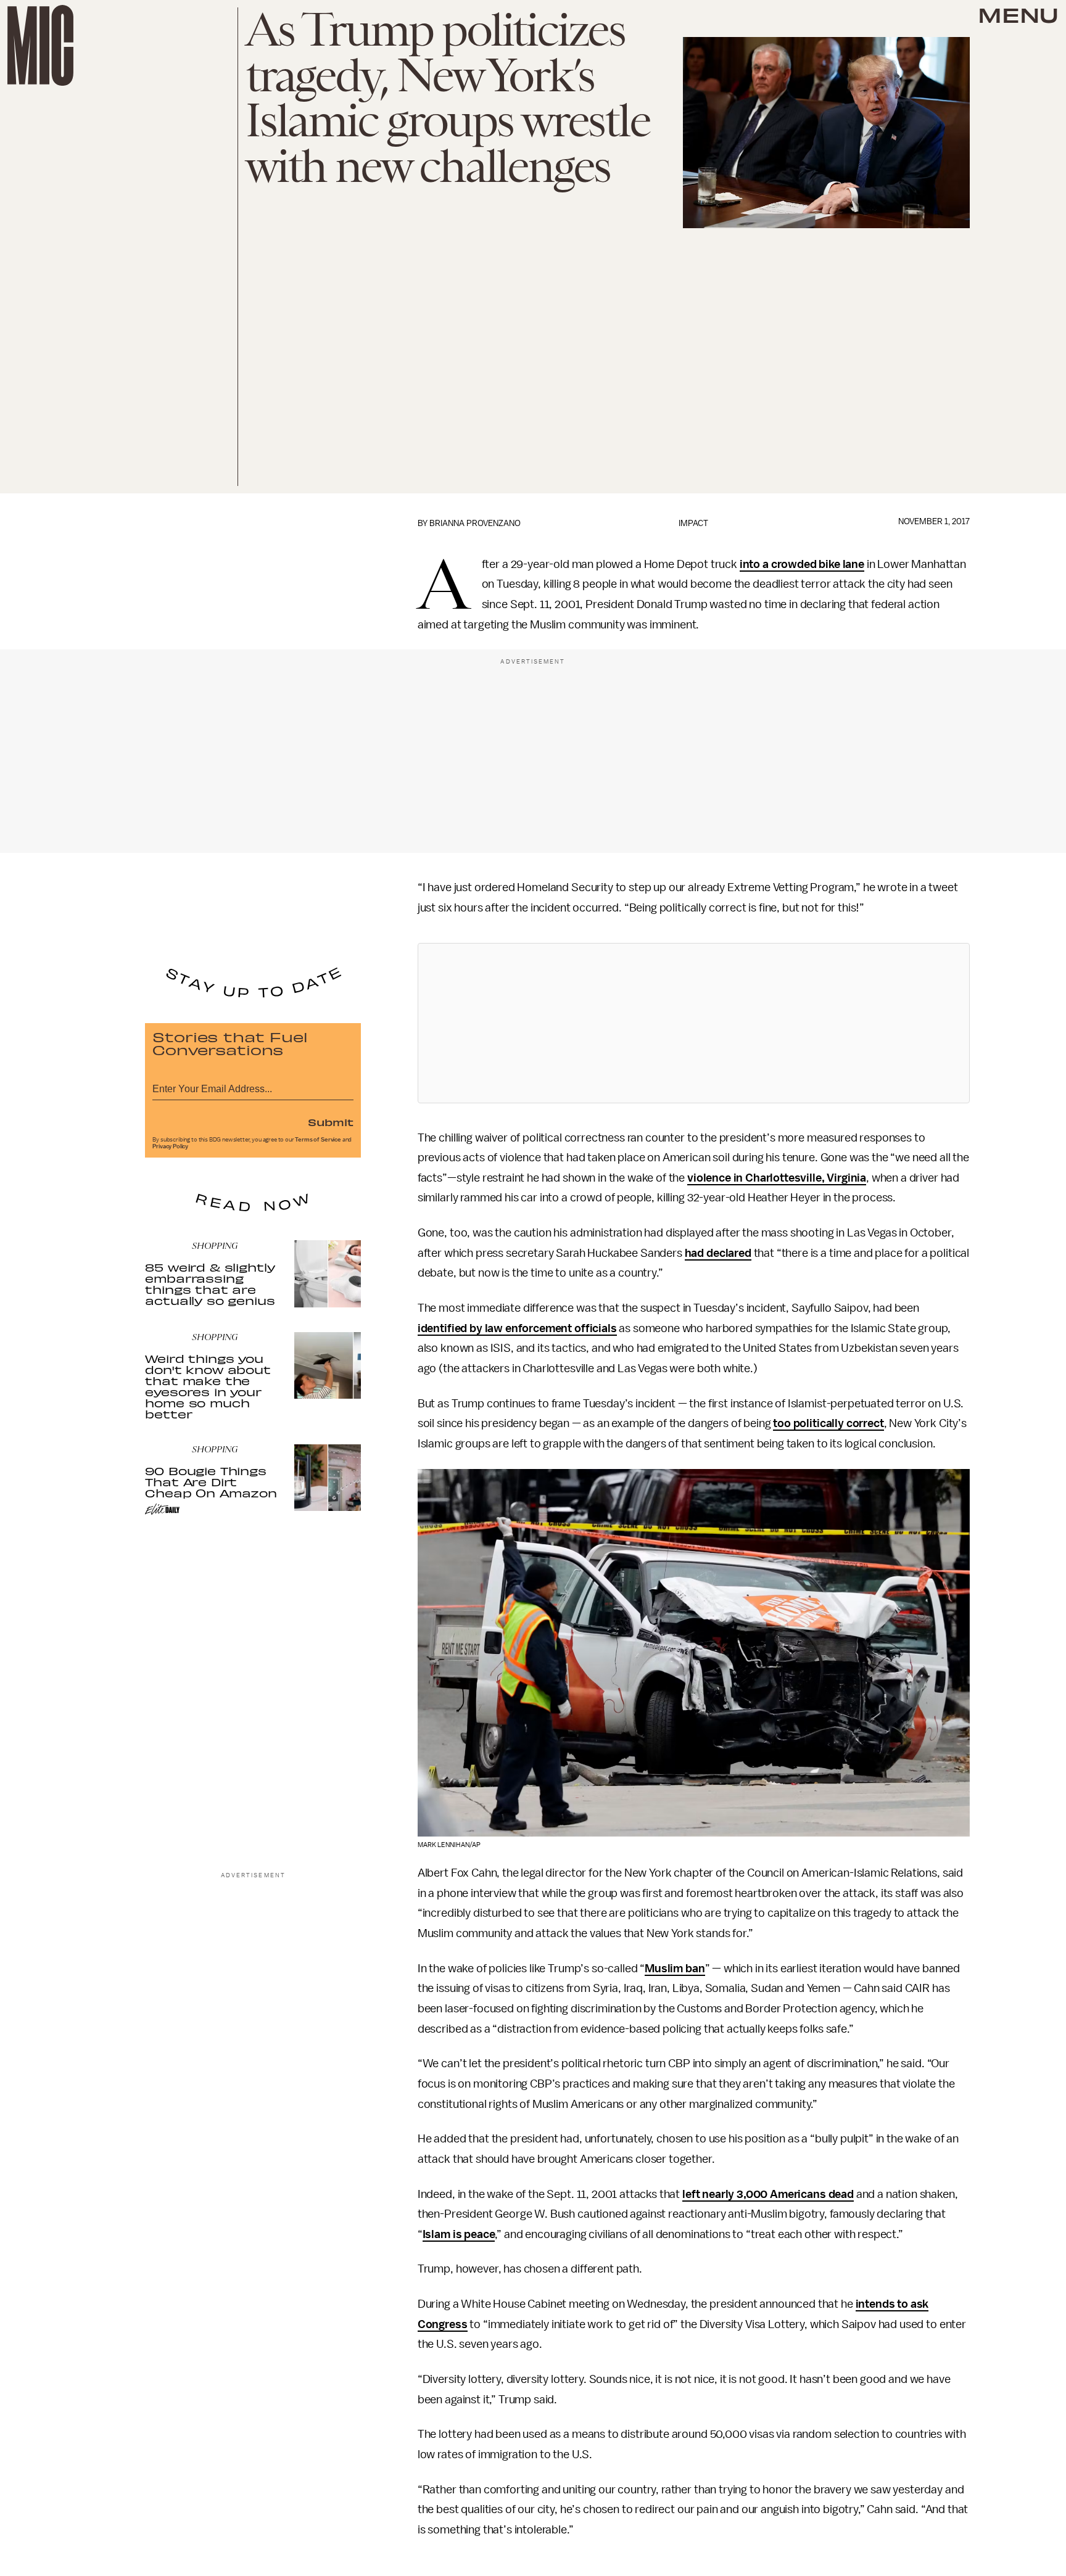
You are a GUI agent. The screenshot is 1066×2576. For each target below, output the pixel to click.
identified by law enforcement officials (517, 1328)
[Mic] (40, 45)
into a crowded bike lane (802, 564)
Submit (331, 1122)
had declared (718, 1253)
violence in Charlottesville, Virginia (777, 1178)
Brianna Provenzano (475, 523)
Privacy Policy (170, 1146)
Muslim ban (675, 1969)
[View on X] (693, 1023)
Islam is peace (459, 2234)
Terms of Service (318, 1140)
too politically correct (828, 1423)
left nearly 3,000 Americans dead (768, 2194)
